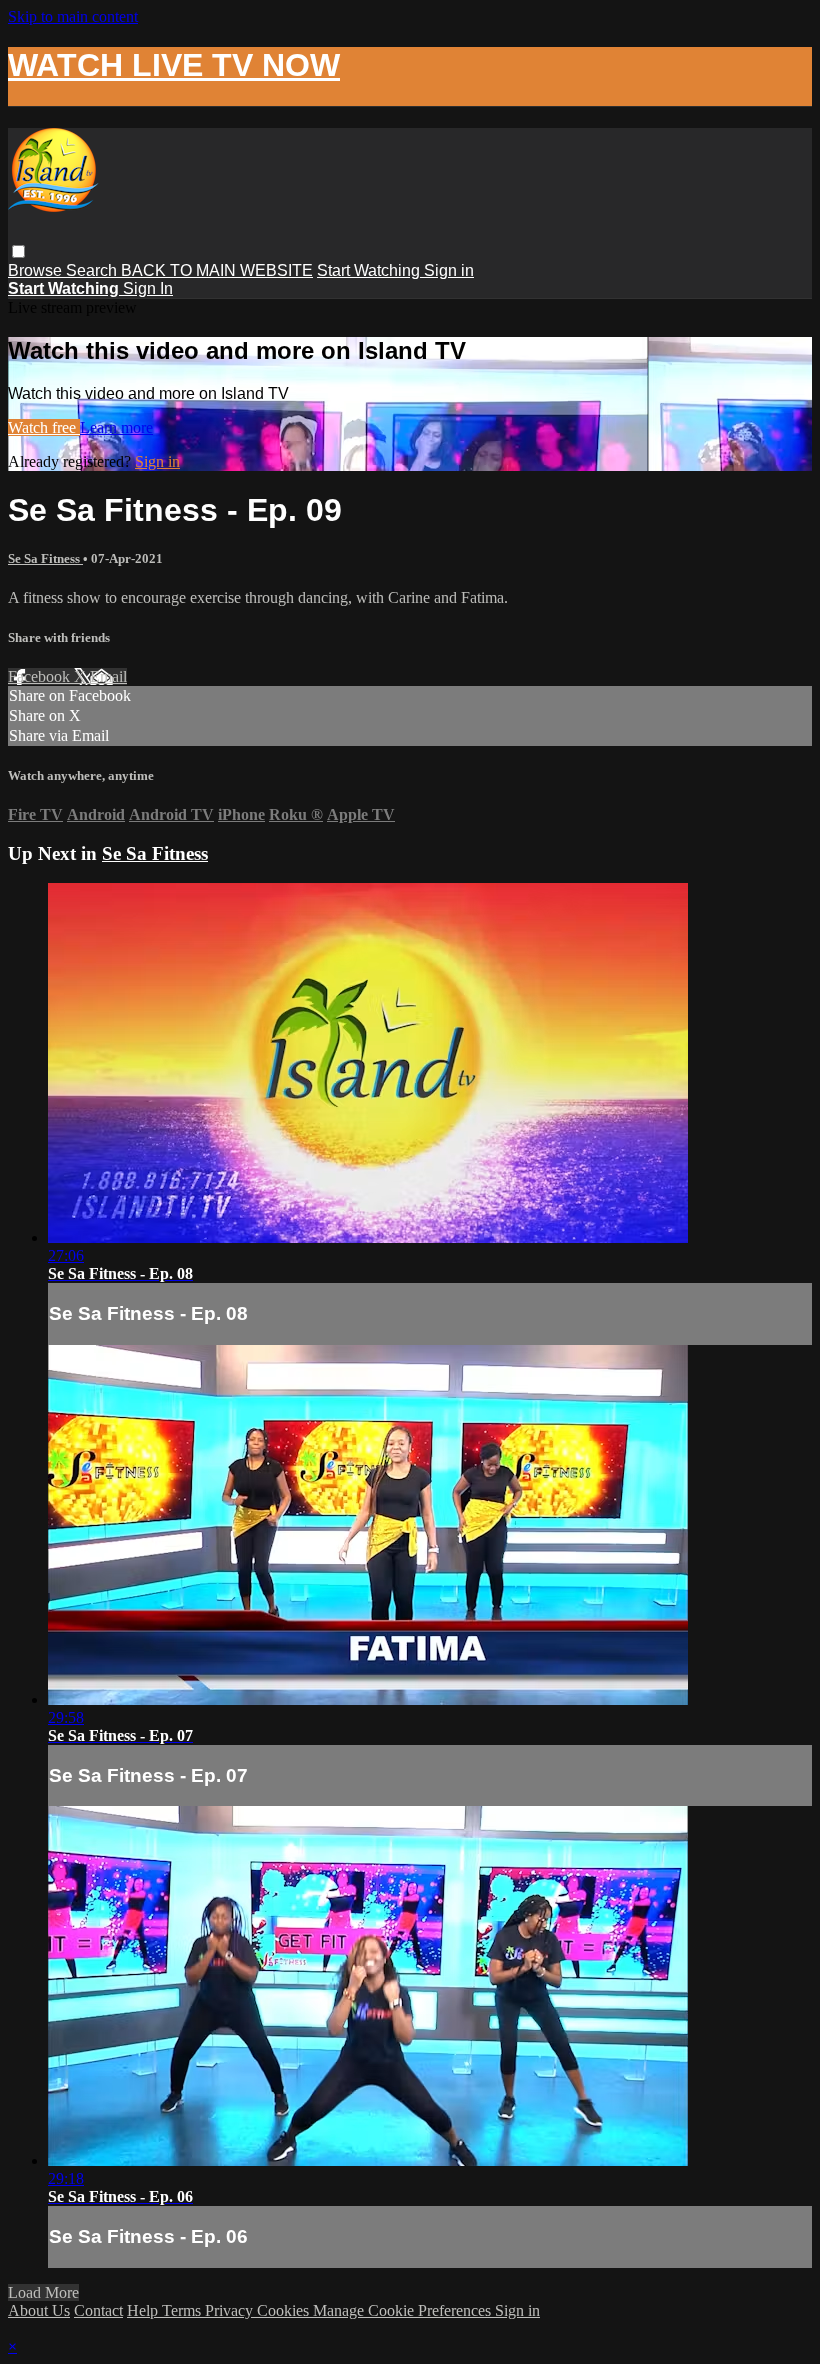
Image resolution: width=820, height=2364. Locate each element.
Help (144, 2310)
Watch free (44, 427)
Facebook (41, 676)
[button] (18, 251)
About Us (39, 2310)
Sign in (449, 270)
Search (93, 270)
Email (108, 676)
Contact (98, 2310)
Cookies (285, 2310)
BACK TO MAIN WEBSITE (217, 270)
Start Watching (370, 270)
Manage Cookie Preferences (404, 2310)
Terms (183, 2310)
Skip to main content (73, 16)
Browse (37, 270)
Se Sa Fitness (45, 558)
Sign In (148, 288)
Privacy (231, 2310)
